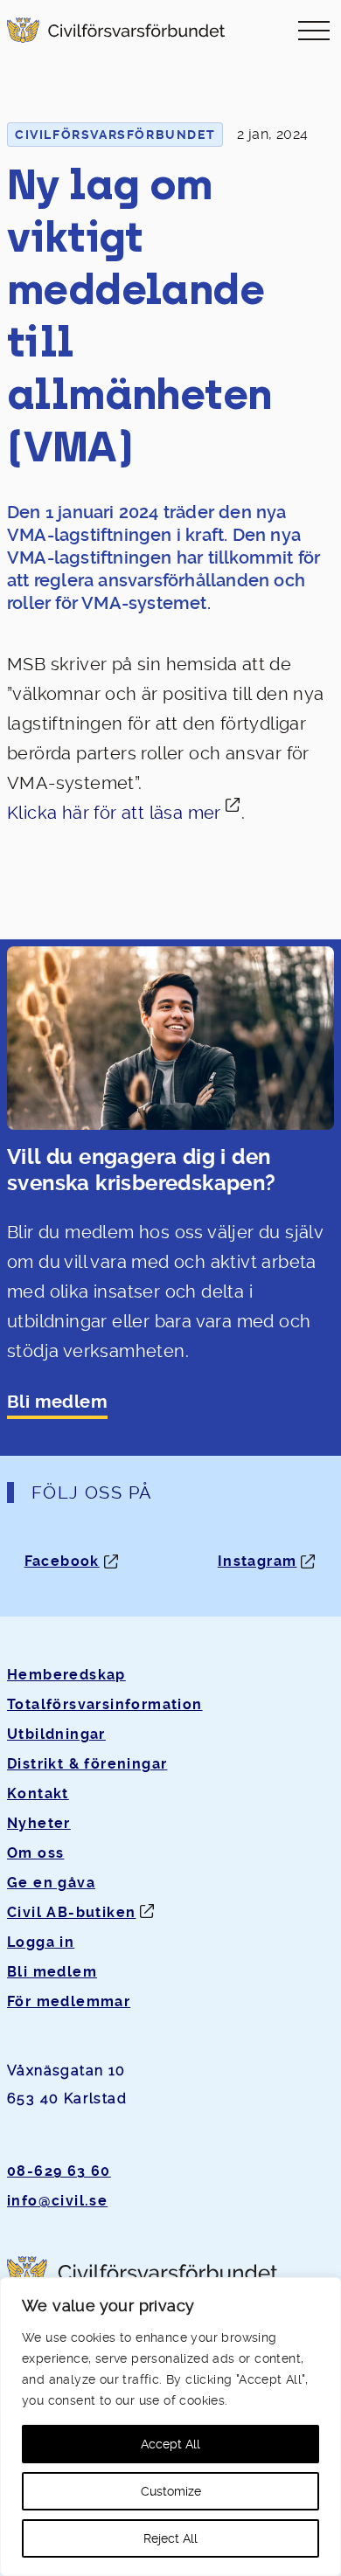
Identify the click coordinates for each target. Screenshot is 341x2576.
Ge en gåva (51, 1883)
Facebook (62, 1561)
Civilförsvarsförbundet (115, 135)
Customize (171, 2491)
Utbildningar (56, 1734)
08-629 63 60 (59, 2171)
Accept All (170, 2444)
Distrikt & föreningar (87, 1764)
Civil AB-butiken (71, 1912)
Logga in (41, 1942)
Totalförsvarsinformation (105, 1704)
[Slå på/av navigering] (314, 30)
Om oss (35, 1853)
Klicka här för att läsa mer (114, 813)
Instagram (257, 1561)
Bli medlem (57, 1402)
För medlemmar (69, 2001)
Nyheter (39, 1823)
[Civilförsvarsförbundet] (116, 30)
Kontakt (38, 1794)
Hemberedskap (66, 1675)
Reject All (170, 2538)
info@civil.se (57, 2201)
